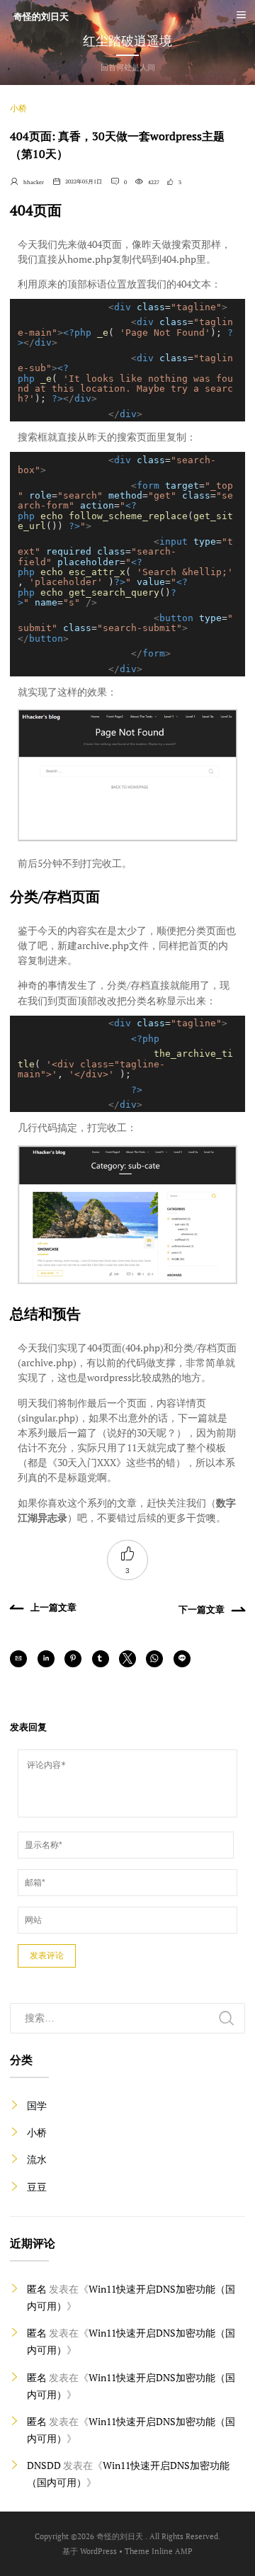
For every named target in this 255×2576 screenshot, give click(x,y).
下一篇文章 (202, 1609)
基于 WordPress (90, 2551)
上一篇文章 (53, 1607)
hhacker (27, 182)
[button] (18, 1659)
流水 (37, 2159)
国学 (37, 2105)
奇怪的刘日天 (41, 17)
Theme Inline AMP (159, 2551)
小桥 (18, 108)
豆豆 (37, 2187)
